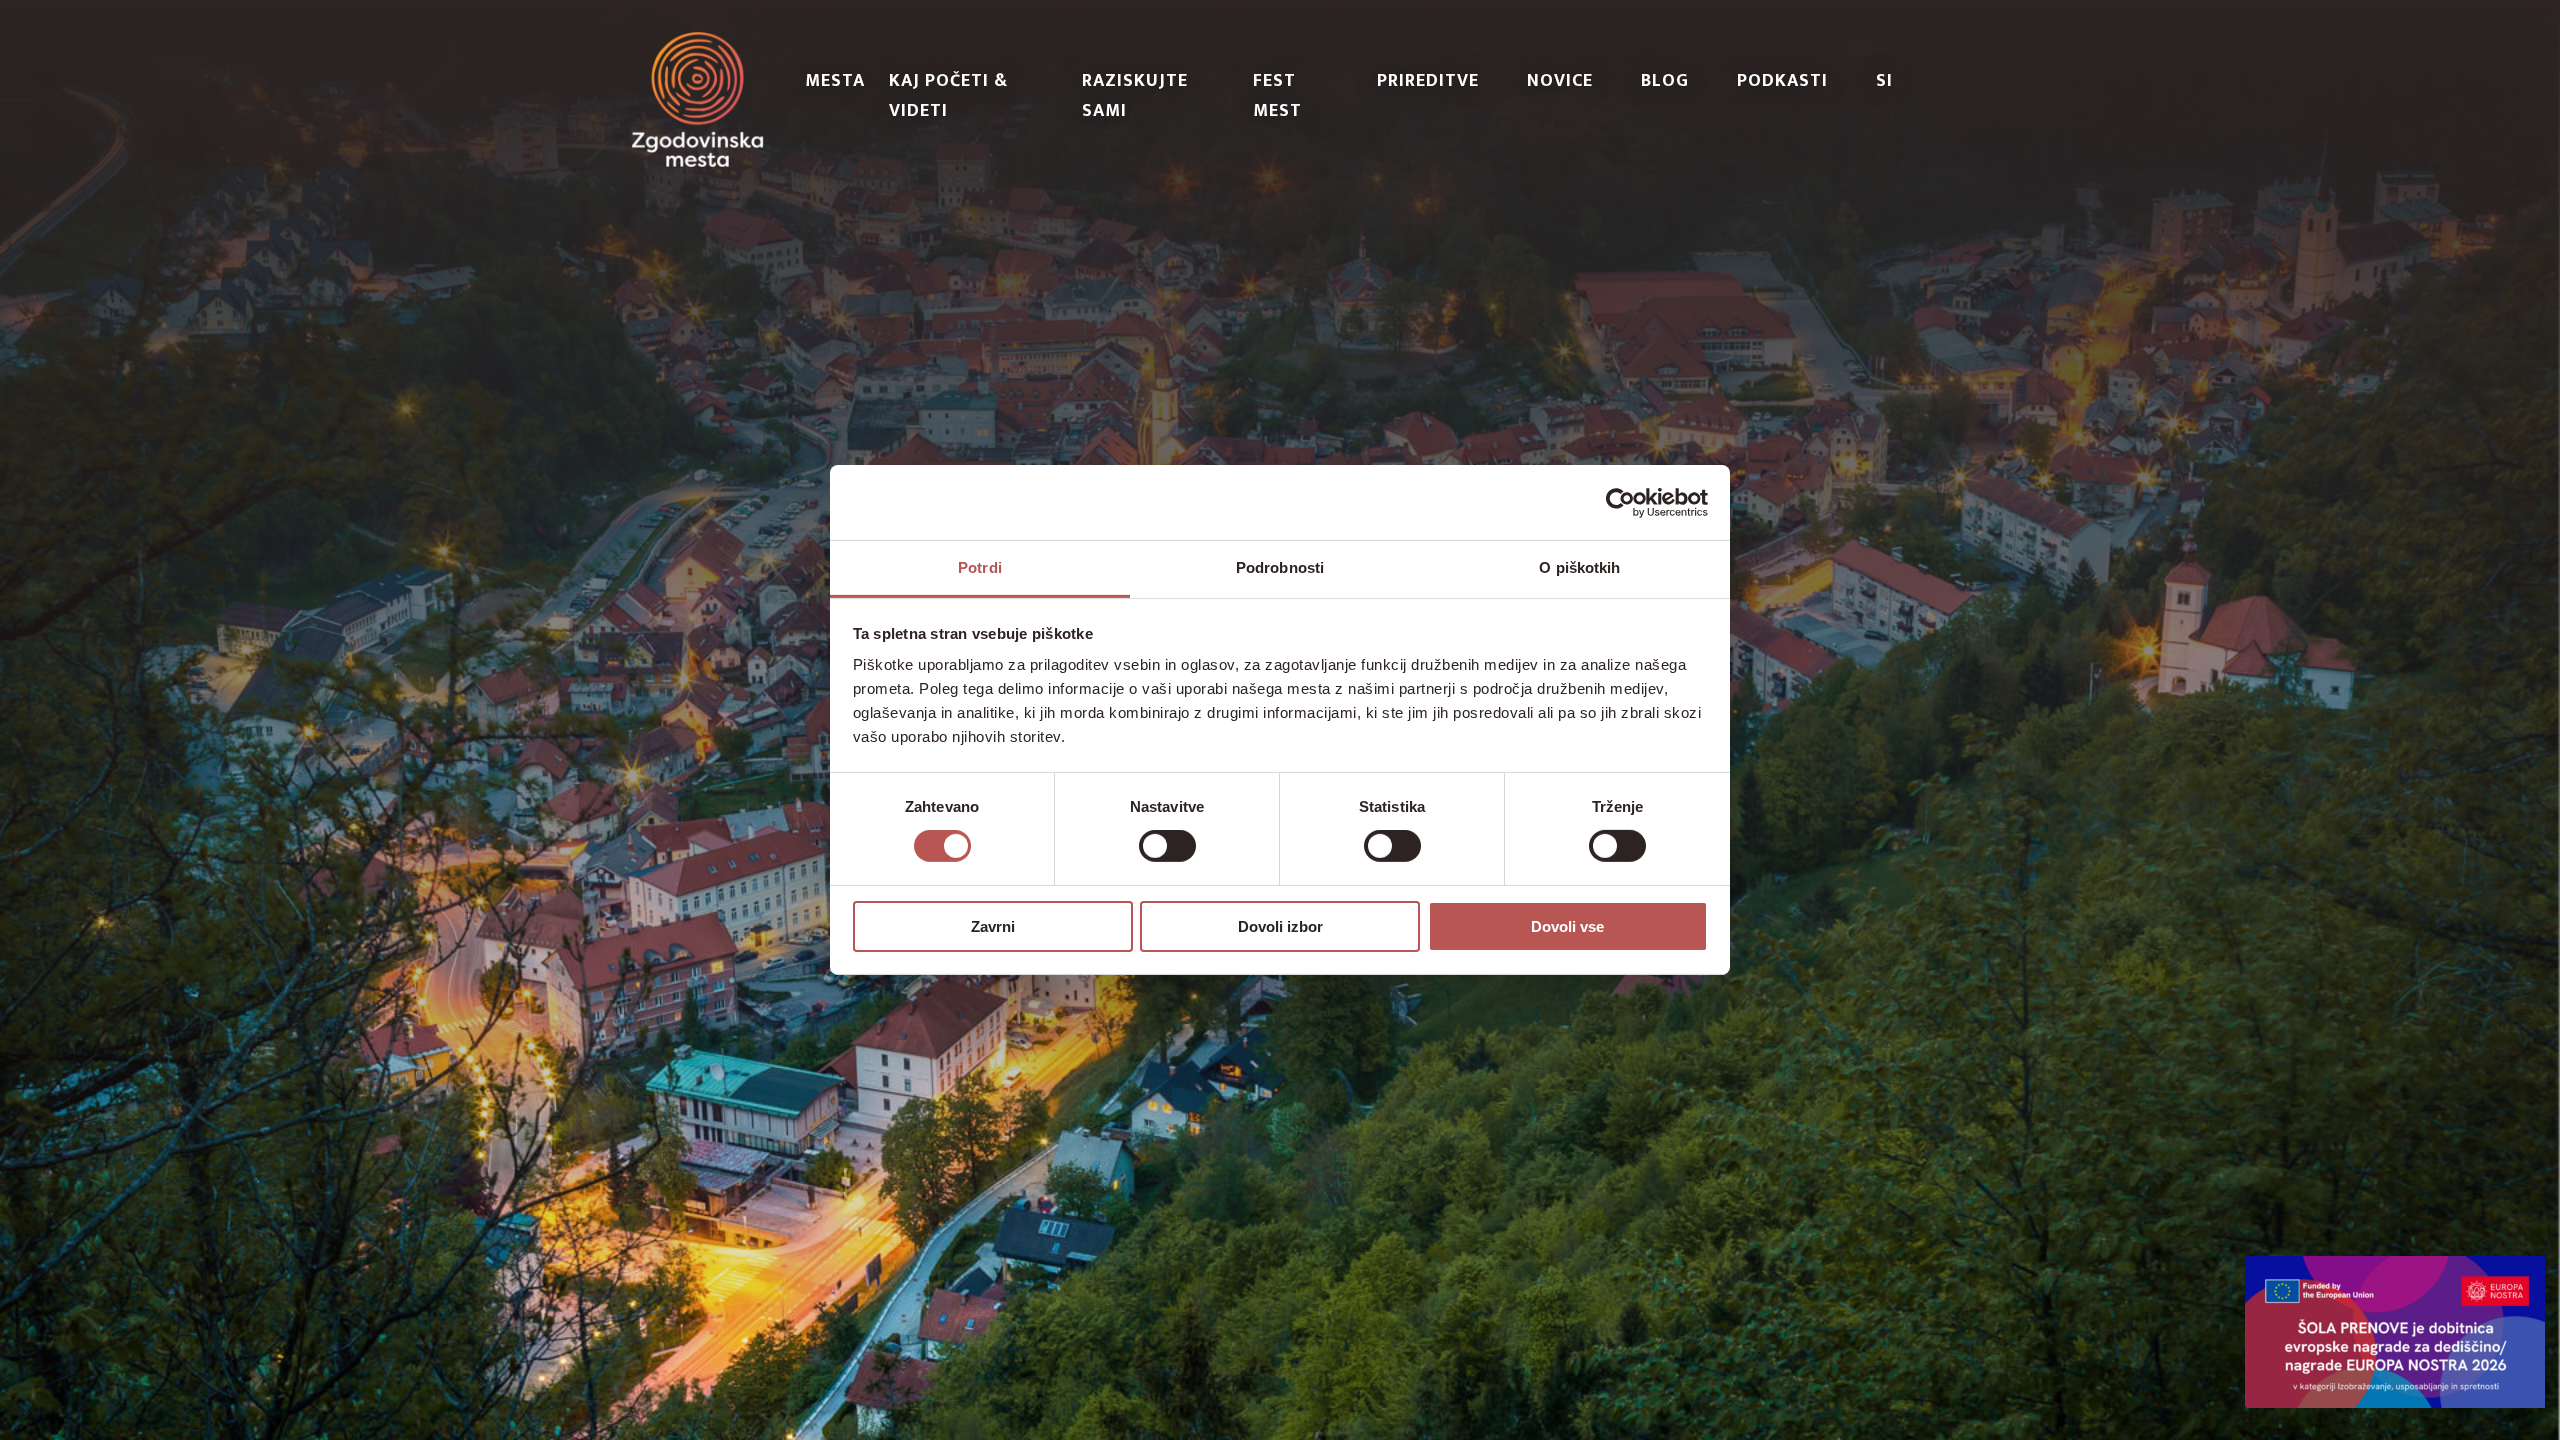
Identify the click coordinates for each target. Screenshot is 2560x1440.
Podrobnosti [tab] (1280, 567)
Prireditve (1428, 81)
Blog (1665, 81)
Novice (1560, 81)
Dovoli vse (1567, 926)
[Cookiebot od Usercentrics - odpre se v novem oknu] (1620, 502)
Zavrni (993, 926)
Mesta (835, 81)
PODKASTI (1782, 81)
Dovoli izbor (1280, 926)
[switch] (1167, 846)
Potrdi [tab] (980, 567)
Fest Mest (1277, 96)
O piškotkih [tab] (1579, 567)
